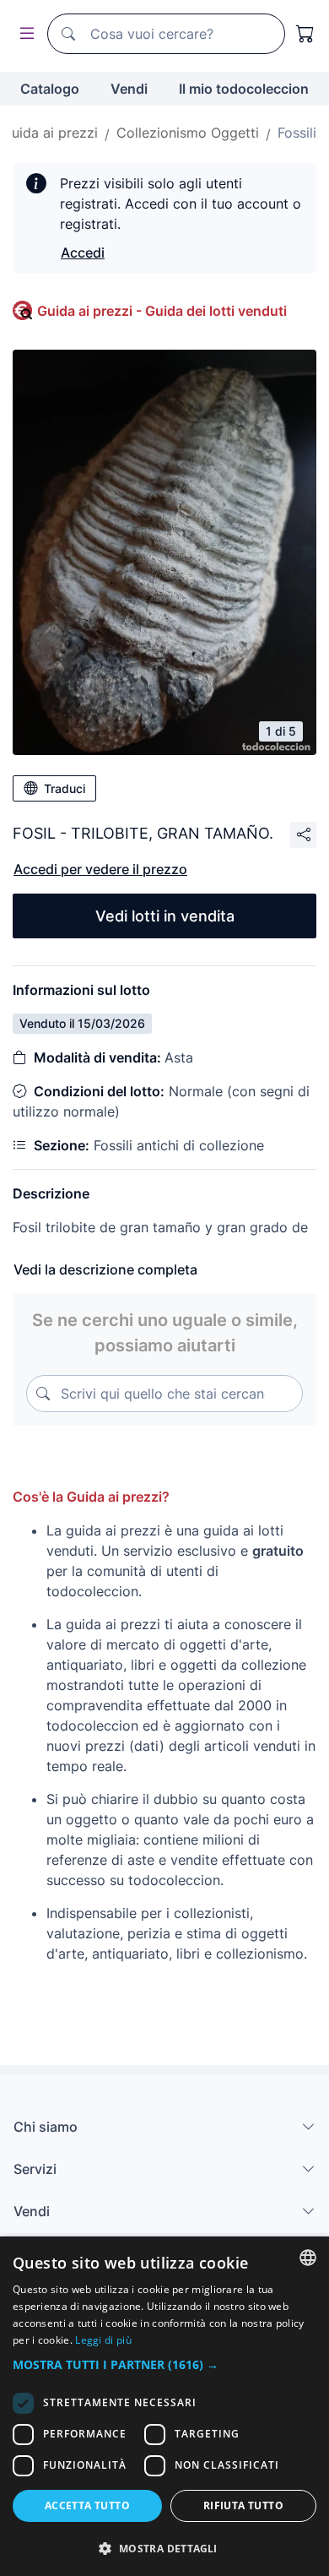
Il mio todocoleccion (244, 89)
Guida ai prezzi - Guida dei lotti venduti (162, 311)
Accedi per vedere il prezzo (100, 869)
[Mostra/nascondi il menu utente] (24, 34)
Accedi (83, 253)
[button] (164, 2364)
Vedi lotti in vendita (165, 916)
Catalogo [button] (50, 89)
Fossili (297, 133)
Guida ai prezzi (50, 133)
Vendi (129, 89)
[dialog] (164, 2406)
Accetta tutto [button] (87, 2505)
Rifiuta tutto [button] (243, 2505)
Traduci (65, 788)
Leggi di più (103, 2340)
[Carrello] (305, 34)
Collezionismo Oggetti (188, 133)
